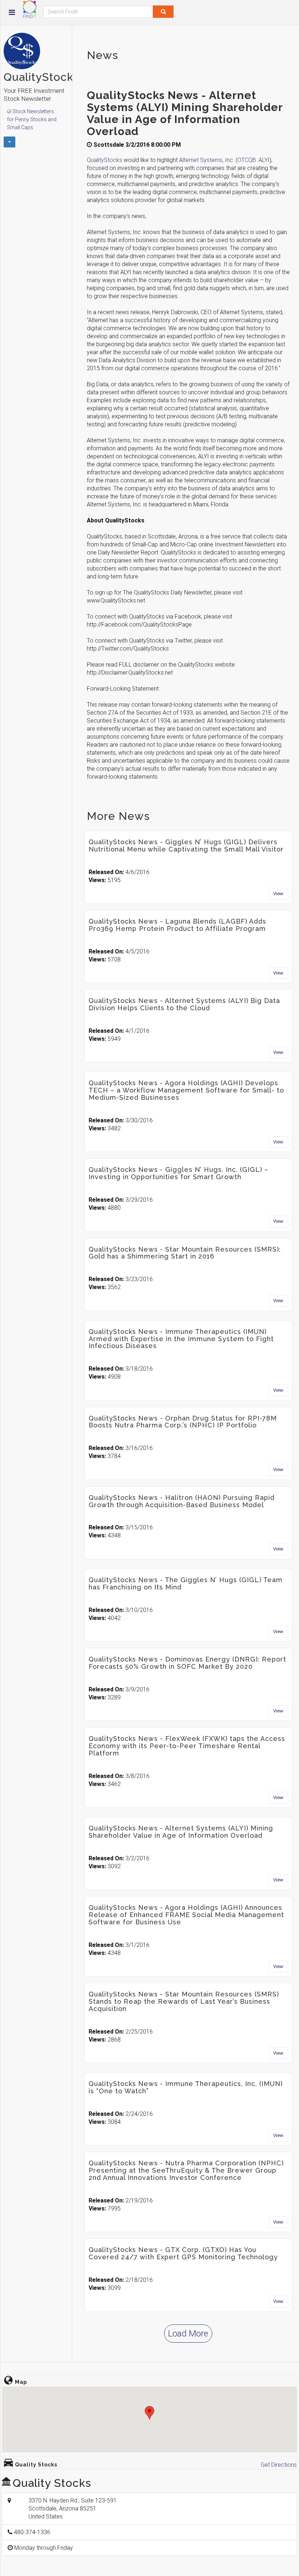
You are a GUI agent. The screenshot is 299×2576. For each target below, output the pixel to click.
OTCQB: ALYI (253, 160)
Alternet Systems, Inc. (207, 160)
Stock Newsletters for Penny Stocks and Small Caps (32, 119)
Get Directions (279, 2465)
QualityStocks (105, 160)
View (278, 894)
